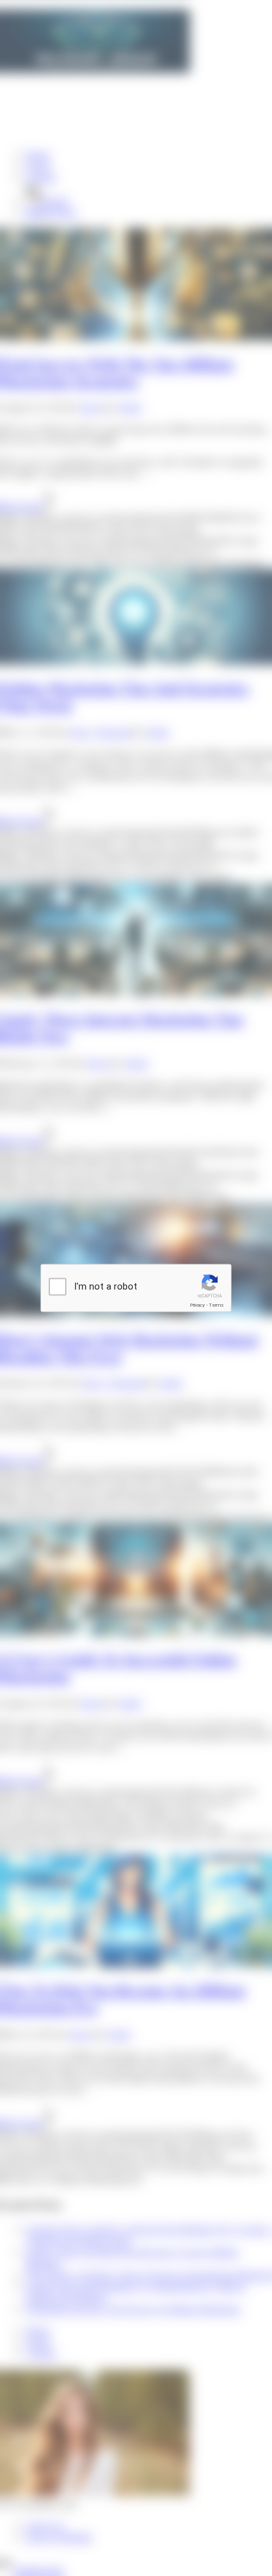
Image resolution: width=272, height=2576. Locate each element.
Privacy (197, 1305)
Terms (216, 1305)
